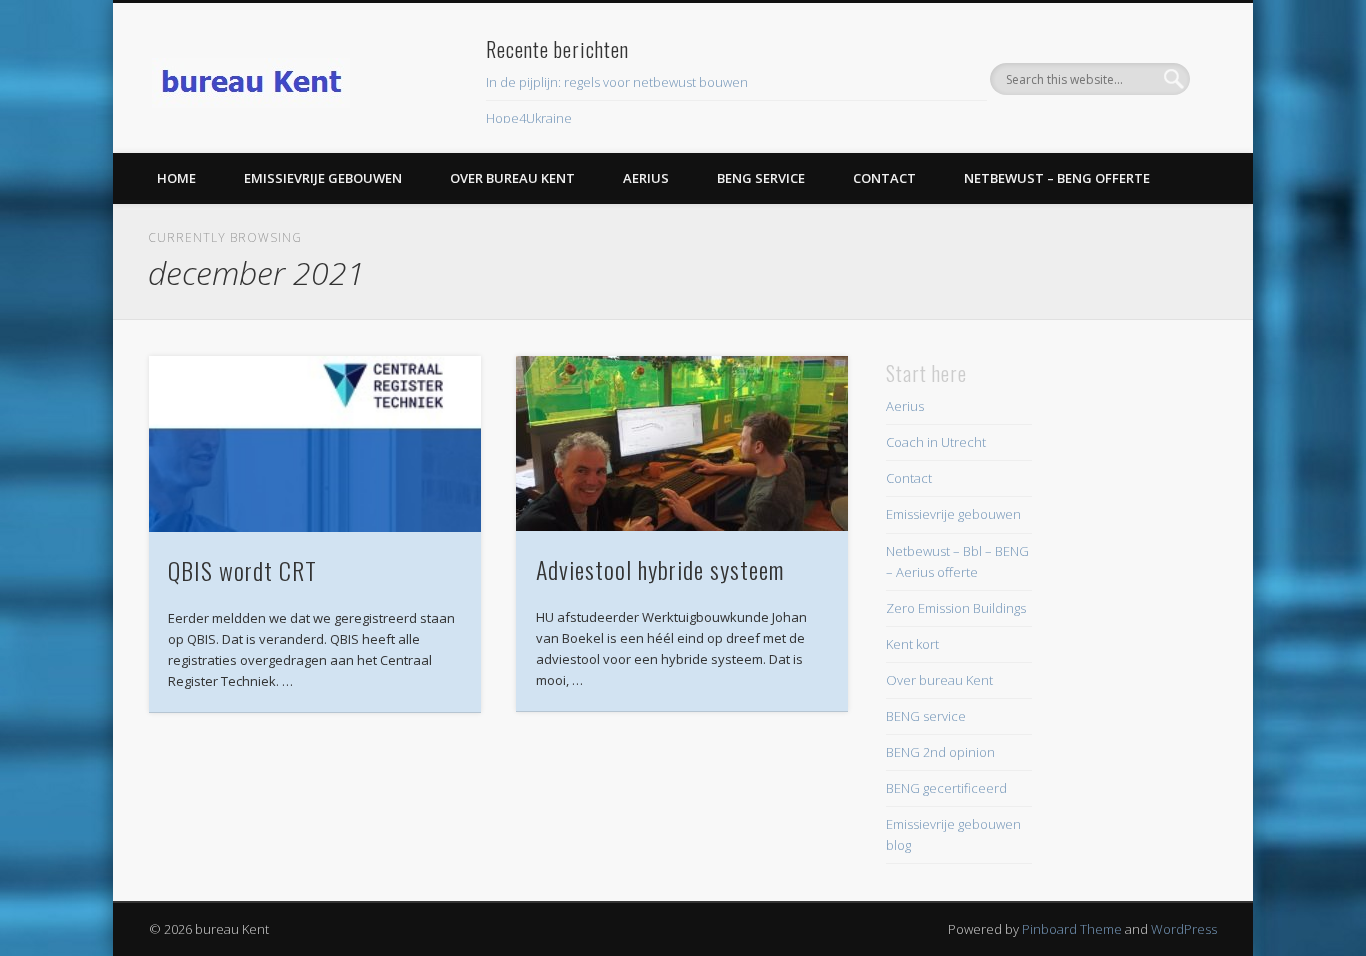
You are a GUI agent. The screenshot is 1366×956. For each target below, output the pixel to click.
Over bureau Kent (512, 178)
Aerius (646, 178)
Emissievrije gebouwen (323, 178)
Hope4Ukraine (529, 118)
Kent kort (912, 644)
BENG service (761, 178)
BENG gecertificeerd (946, 788)
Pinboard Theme (1072, 929)
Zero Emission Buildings (956, 608)
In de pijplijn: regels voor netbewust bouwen (617, 82)
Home (176, 178)
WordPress (1184, 929)
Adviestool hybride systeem (660, 569)
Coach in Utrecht (936, 442)
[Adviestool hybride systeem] (682, 443)
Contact (884, 178)
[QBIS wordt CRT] (315, 444)
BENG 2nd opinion (940, 752)
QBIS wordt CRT (242, 570)
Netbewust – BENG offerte (1057, 178)
